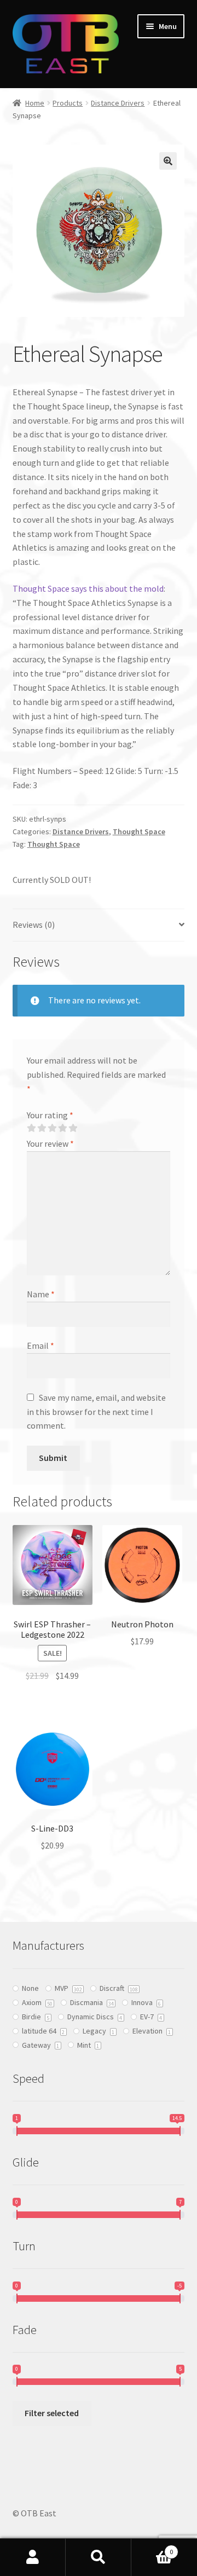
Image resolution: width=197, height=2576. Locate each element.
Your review (50, 1143)
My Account (33, 2557)
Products (68, 103)
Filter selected (52, 2413)
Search (99, 2557)
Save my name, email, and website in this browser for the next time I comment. (96, 1412)
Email (40, 1345)
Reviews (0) (34, 925)
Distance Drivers (118, 103)
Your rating (50, 1115)
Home (35, 103)
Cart (152, 2548)
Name (41, 1294)
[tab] (99, 925)
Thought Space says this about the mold (88, 588)
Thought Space (139, 831)
